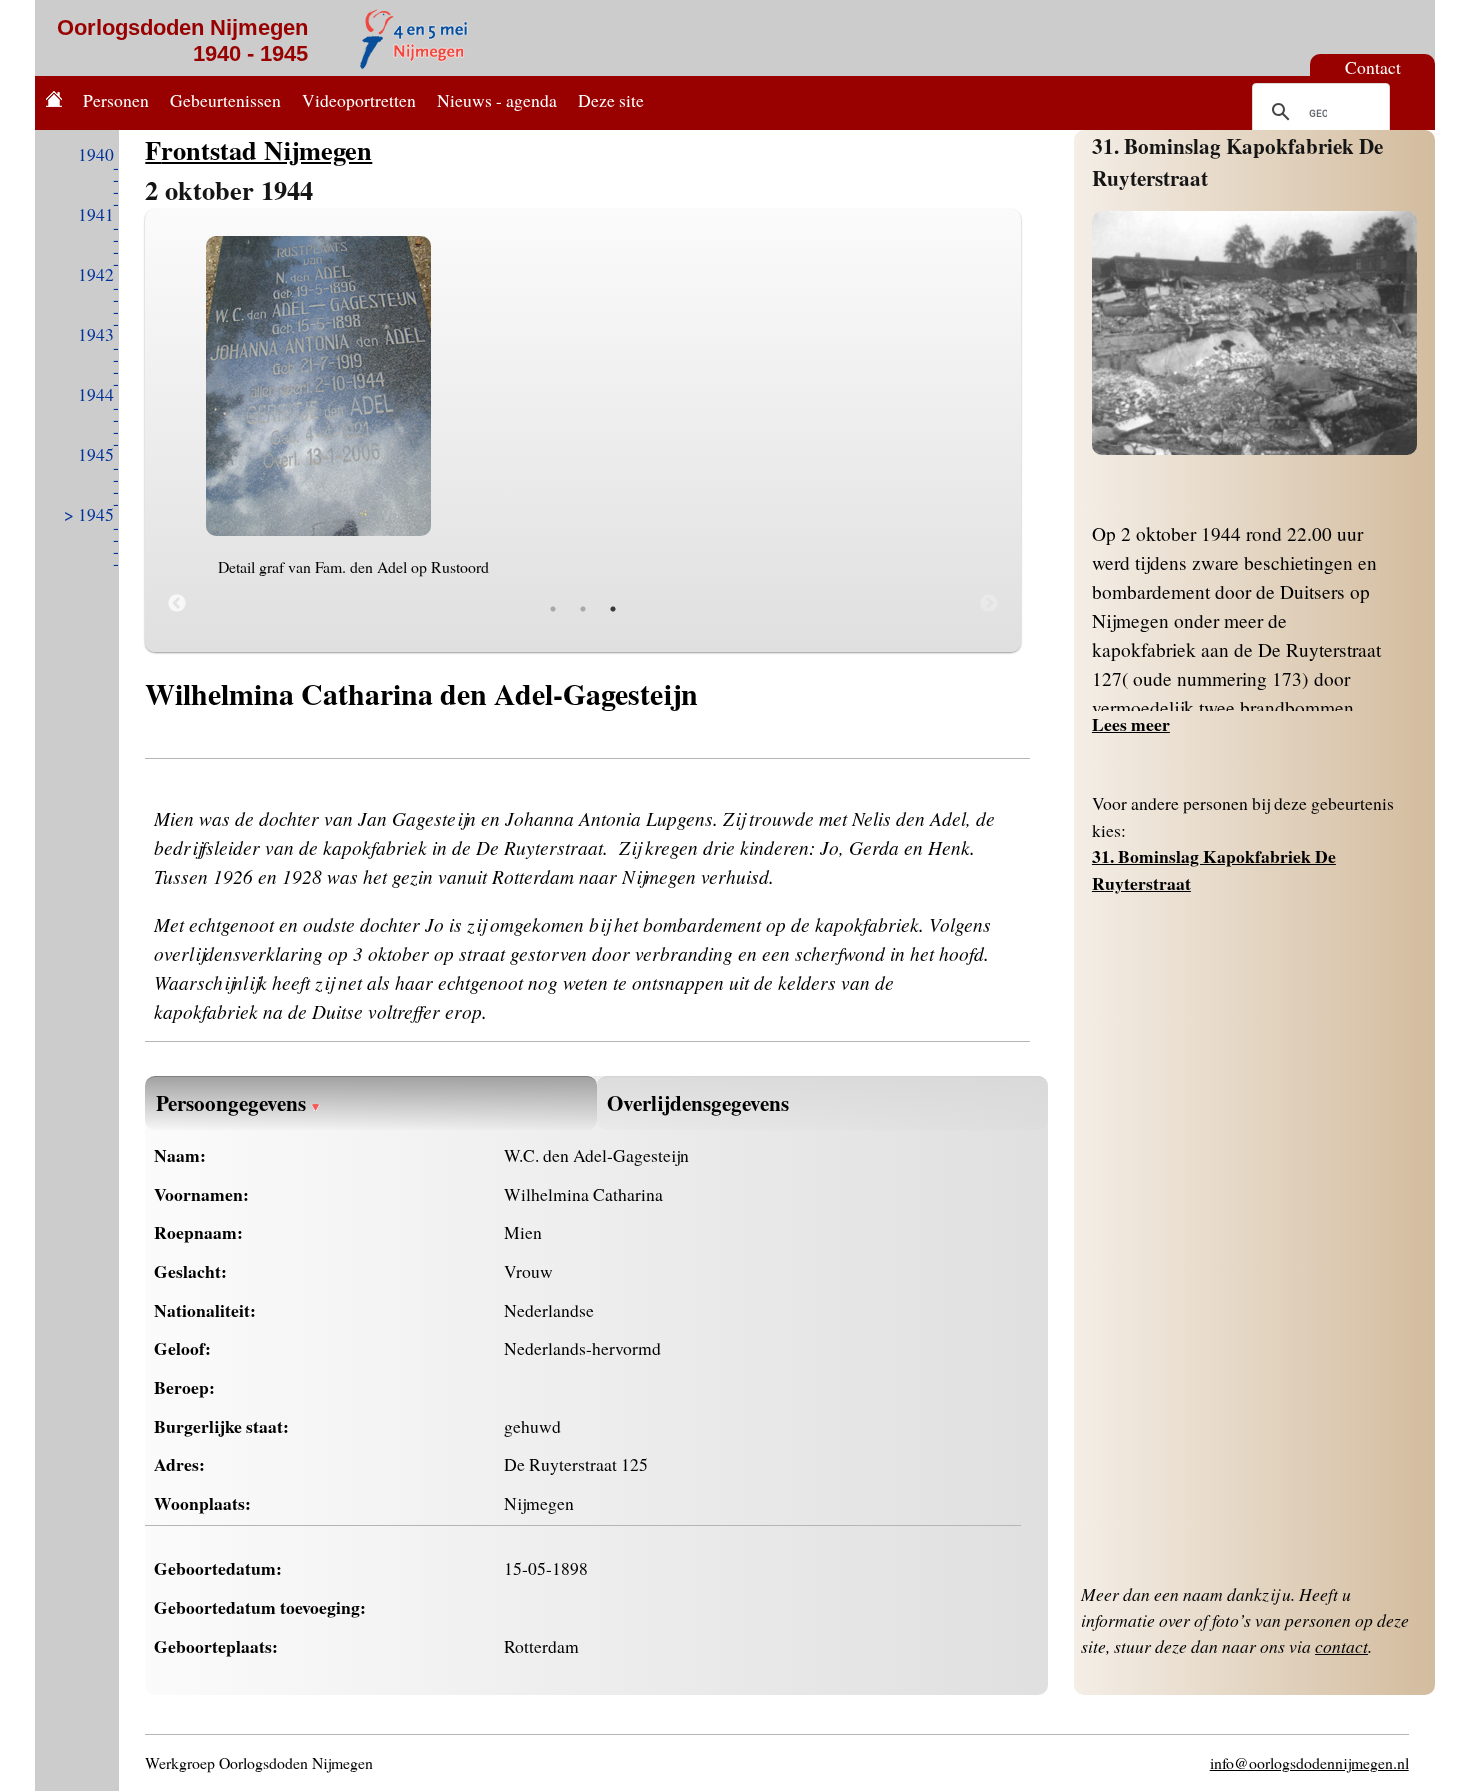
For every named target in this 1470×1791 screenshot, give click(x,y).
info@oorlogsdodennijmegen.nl (1309, 1762)
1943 (96, 334)
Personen (116, 100)
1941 (96, 214)
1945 (96, 454)
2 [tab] (583, 609)
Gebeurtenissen (225, 100)
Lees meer (1131, 724)
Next (989, 604)
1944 (96, 394)
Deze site (611, 100)
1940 (96, 154)
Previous (177, 604)
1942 (96, 274)
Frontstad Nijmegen (258, 149)
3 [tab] (613, 609)
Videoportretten (359, 100)
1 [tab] (553, 609)
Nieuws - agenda (497, 100)
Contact (1373, 67)
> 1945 (89, 514)
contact (1341, 1646)
